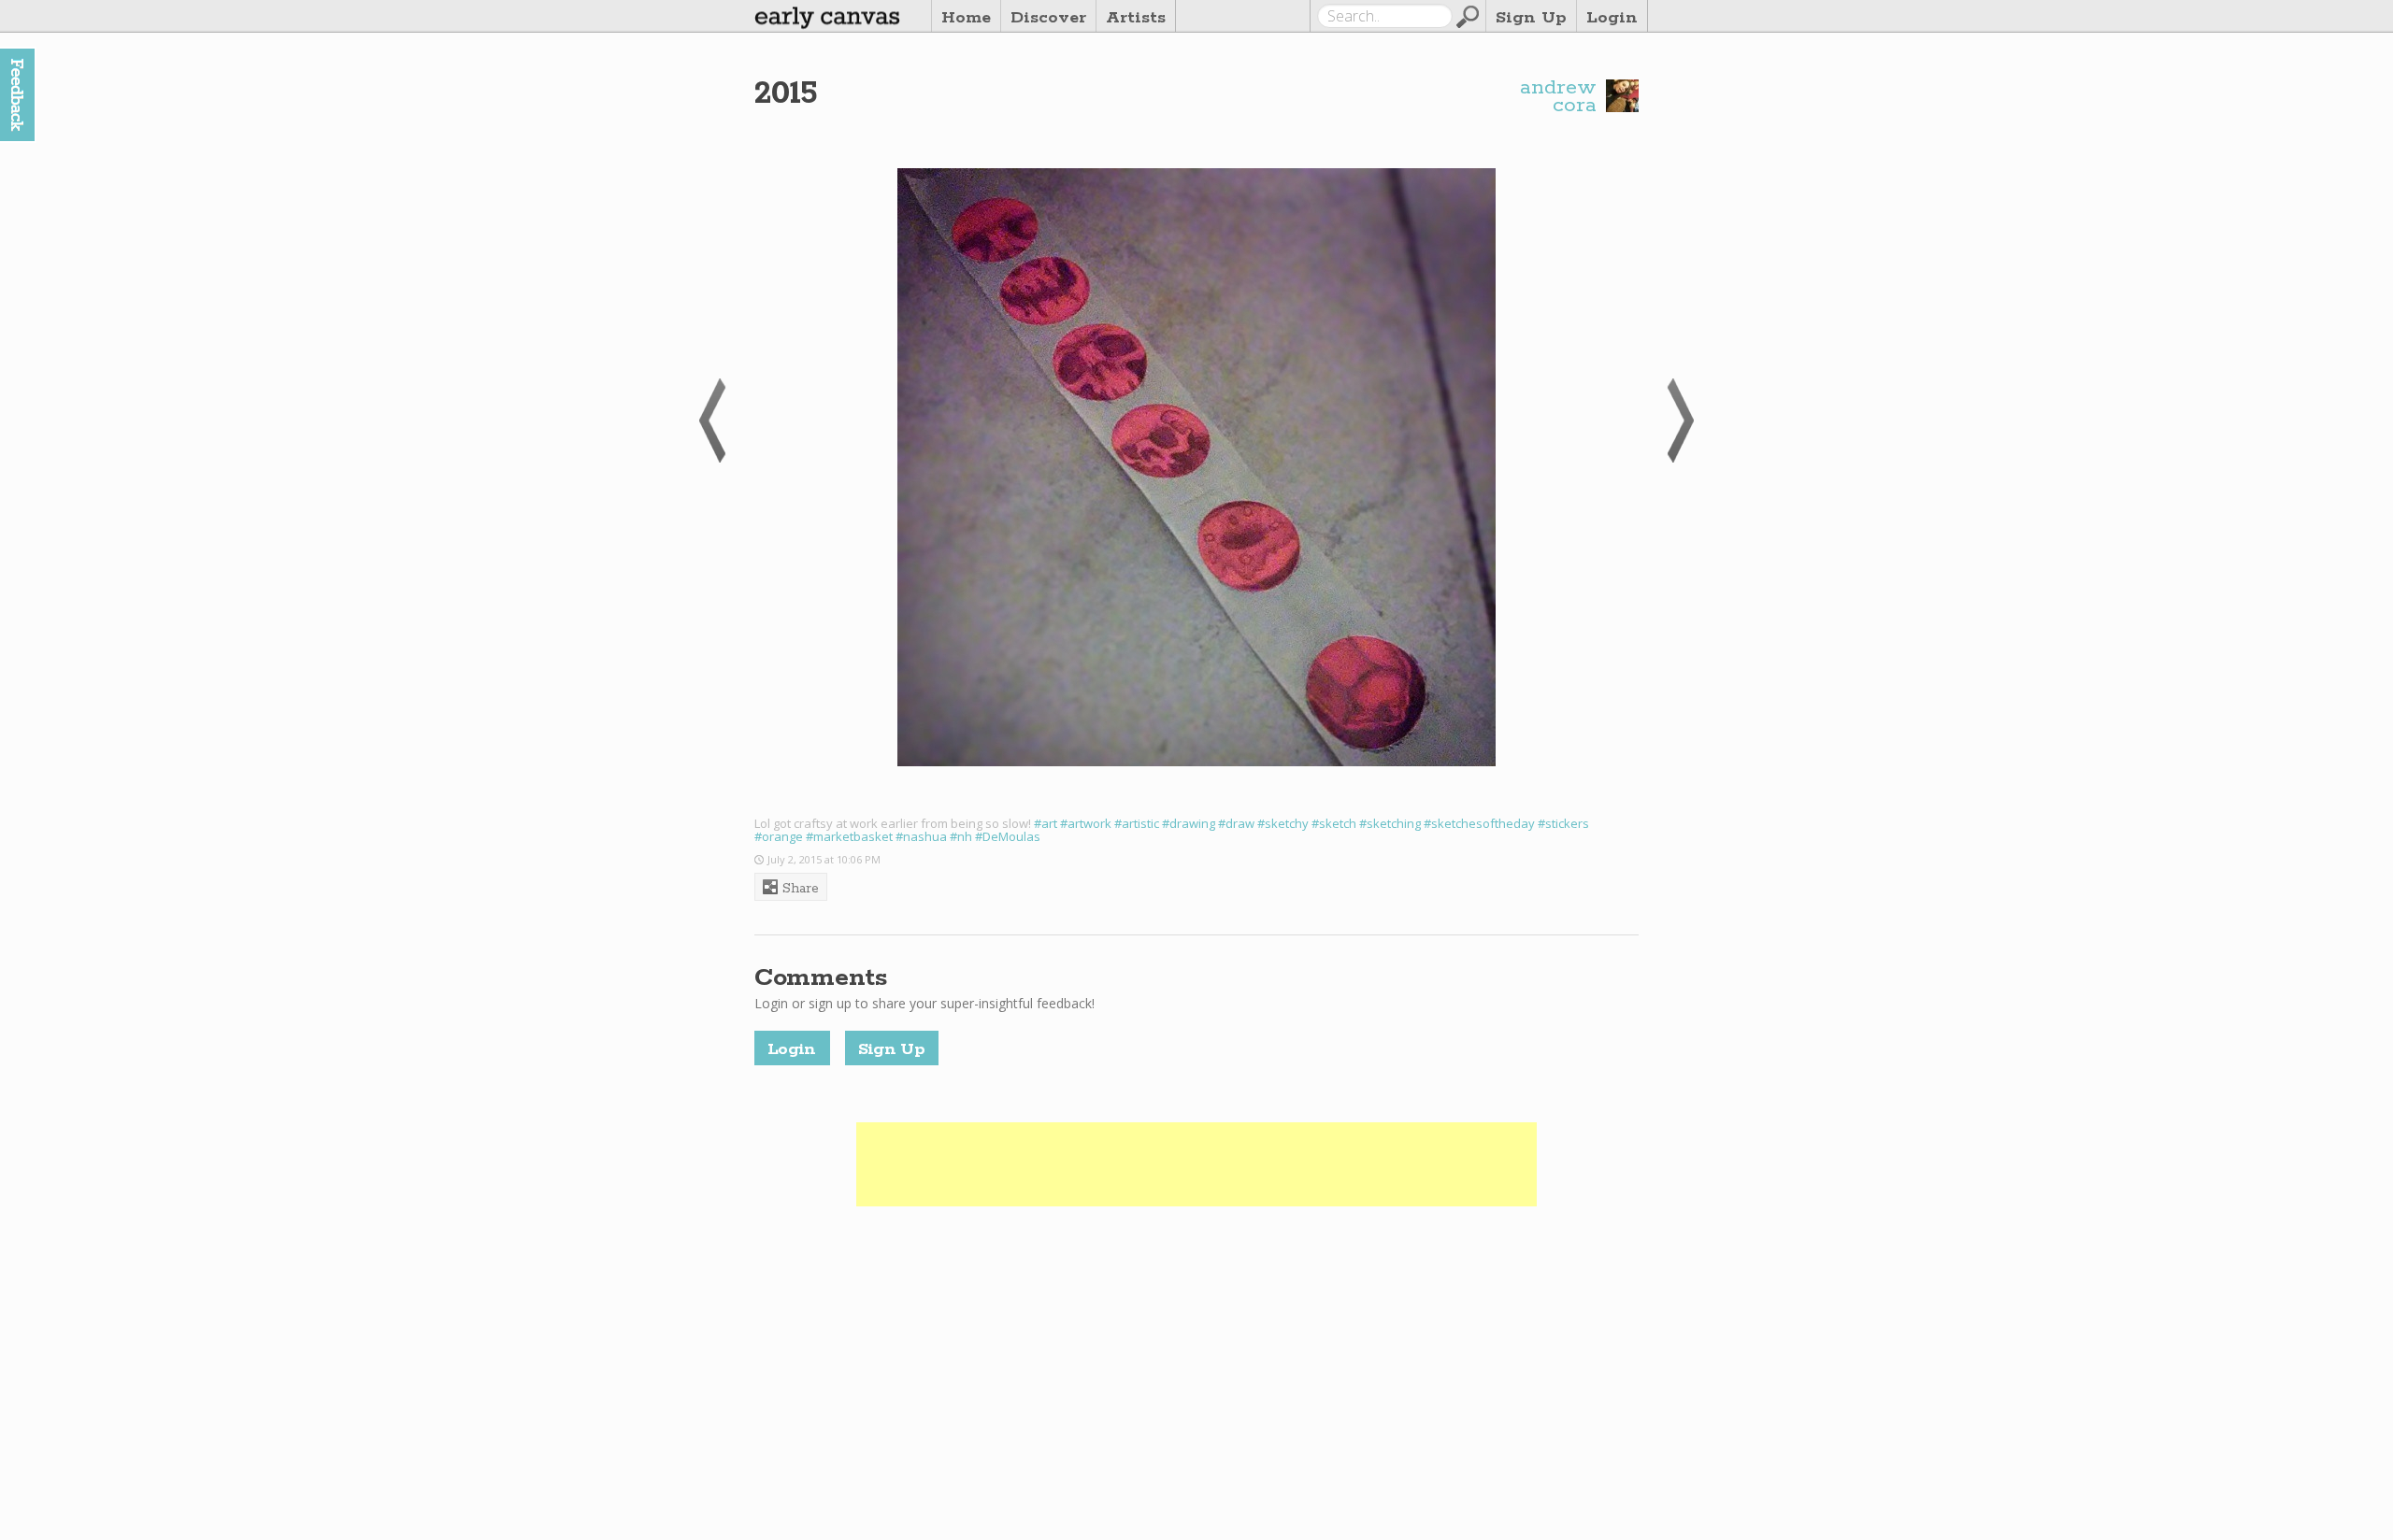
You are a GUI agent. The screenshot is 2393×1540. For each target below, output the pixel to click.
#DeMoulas (1008, 836)
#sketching (1390, 823)
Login (1612, 18)
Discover (1048, 18)
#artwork (1086, 823)
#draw (1236, 823)
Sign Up (1531, 18)
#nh (961, 836)
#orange (779, 836)
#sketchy (1283, 823)
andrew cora (1558, 97)
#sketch (1334, 823)
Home (966, 18)
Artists (1136, 18)
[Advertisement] (1196, 1164)
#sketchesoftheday (1479, 823)
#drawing (1189, 823)
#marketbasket (849, 836)
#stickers (1563, 823)
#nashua (921, 836)
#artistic (1137, 823)
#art (1046, 823)
